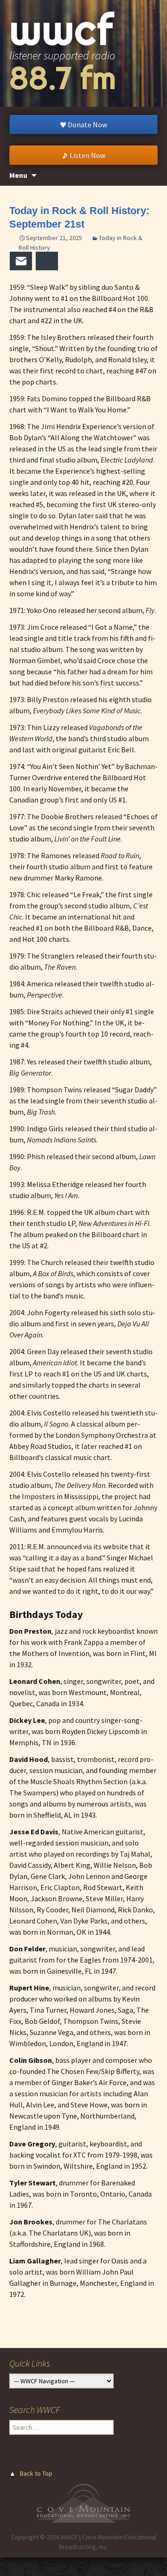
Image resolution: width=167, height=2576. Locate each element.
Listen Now (87, 155)
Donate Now (87, 124)
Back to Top (36, 2473)
